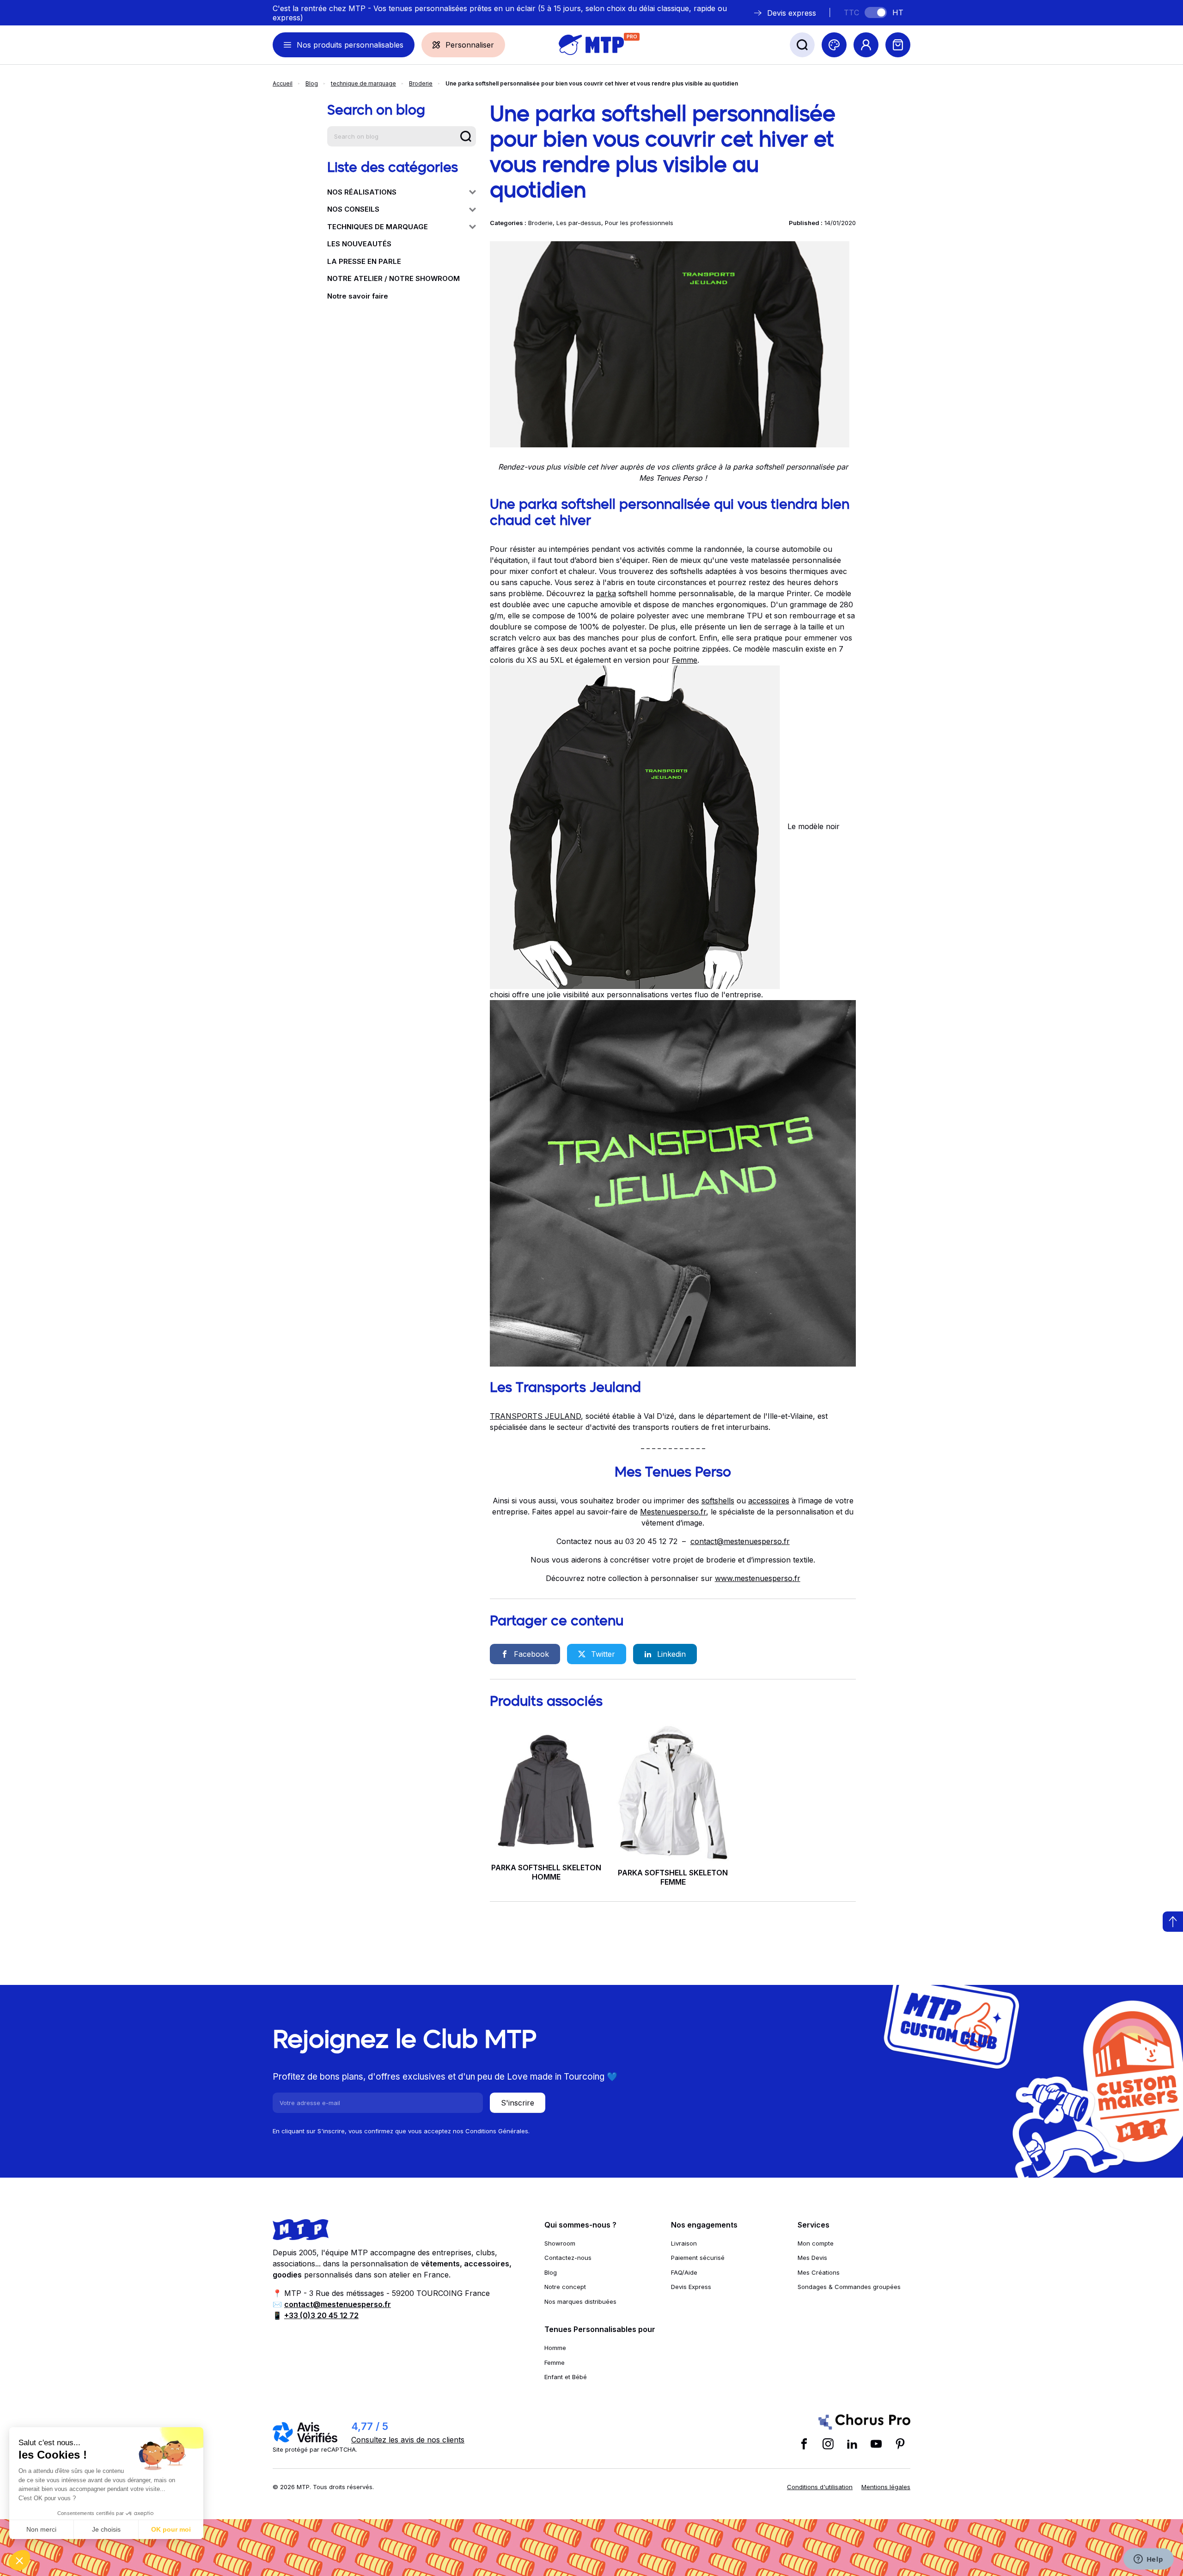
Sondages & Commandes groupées (849, 2287)
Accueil (283, 83)
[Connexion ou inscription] (866, 45)
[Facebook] (804, 2444)
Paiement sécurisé (698, 2258)
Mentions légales (886, 2487)
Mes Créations (819, 2272)
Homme (555, 2348)
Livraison (684, 2243)
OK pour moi (171, 2529)
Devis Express (691, 2287)
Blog (312, 83)
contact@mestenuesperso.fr (740, 1541)
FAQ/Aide (684, 2272)
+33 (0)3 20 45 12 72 (321, 2315)
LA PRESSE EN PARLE (364, 261)
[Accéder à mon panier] (898, 45)
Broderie (421, 83)
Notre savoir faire (358, 296)
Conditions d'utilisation (820, 2487)
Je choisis (106, 2529)
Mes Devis (812, 2258)
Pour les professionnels (639, 223)
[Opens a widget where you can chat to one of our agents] (1148, 2560)
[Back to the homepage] (591, 45)
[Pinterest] (900, 2444)
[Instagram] (828, 2444)
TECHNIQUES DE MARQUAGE (378, 227)
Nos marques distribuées (580, 2301)
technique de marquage (363, 83)
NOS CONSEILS (353, 209)
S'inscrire (518, 2103)
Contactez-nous (568, 2258)
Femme (685, 660)
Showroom (560, 2243)
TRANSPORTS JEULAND (535, 1416)
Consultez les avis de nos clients (408, 2440)
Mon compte (816, 2243)
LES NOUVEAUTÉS (359, 244)
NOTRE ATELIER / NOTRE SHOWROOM (393, 278)
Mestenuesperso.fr (673, 1512)
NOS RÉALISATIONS (362, 192)
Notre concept (565, 2287)
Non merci (41, 2529)
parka (606, 593)
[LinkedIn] (852, 2444)
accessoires (769, 1501)
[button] (19, 2560)
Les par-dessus (579, 223)
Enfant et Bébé (566, 2377)
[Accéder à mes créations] (834, 45)
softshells (718, 1501)
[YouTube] (876, 2444)
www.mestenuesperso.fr (758, 1578)
